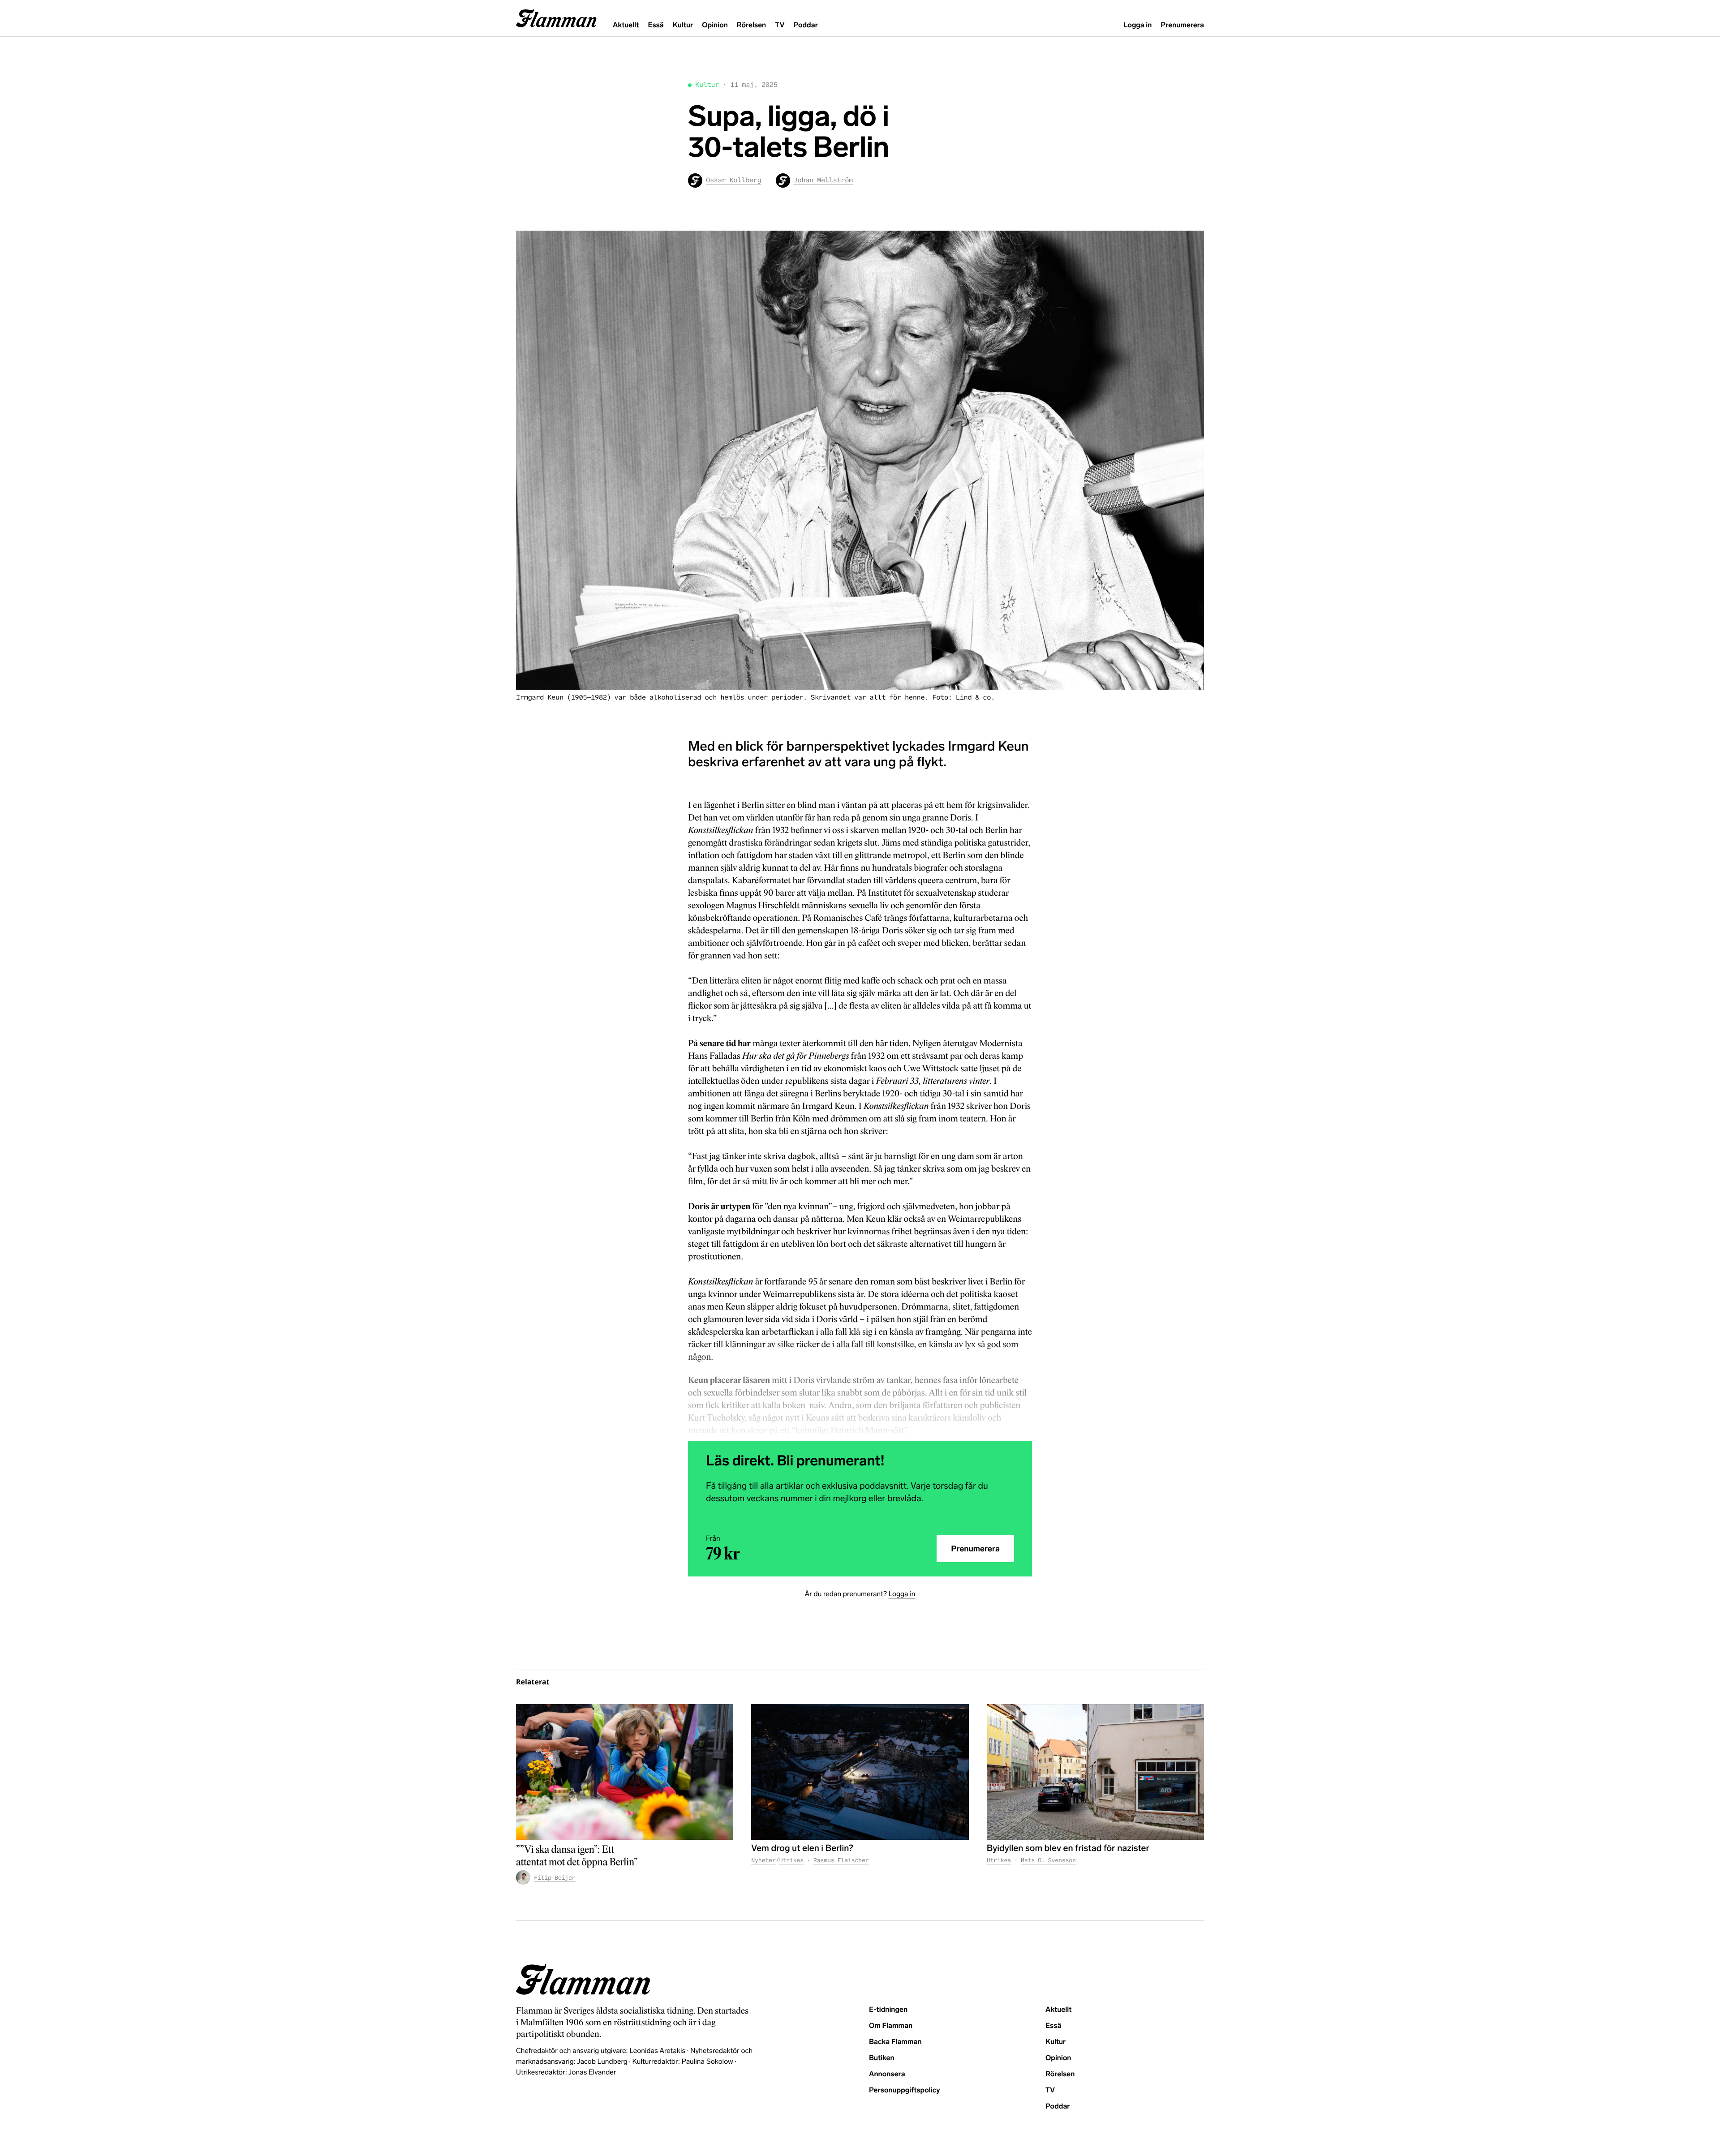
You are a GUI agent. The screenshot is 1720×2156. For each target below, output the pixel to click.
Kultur (683, 25)
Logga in (1137, 25)
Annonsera (887, 2074)
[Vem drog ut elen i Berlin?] (860, 1772)
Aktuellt (626, 25)
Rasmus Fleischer (841, 1860)
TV (780, 25)
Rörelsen (751, 25)
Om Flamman (891, 2026)
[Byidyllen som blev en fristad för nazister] (1095, 1772)
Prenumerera (1182, 25)
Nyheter (763, 1860)
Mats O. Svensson (1048, 1860)
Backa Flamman (895, 2042)
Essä (656, 25)
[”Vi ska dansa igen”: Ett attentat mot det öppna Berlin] (625, 1772)
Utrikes (791, 1860)
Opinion (715, 25)
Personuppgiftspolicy (904, 2090)
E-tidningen (888, 2010)
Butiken (882, 2058)
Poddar (806, 25)
